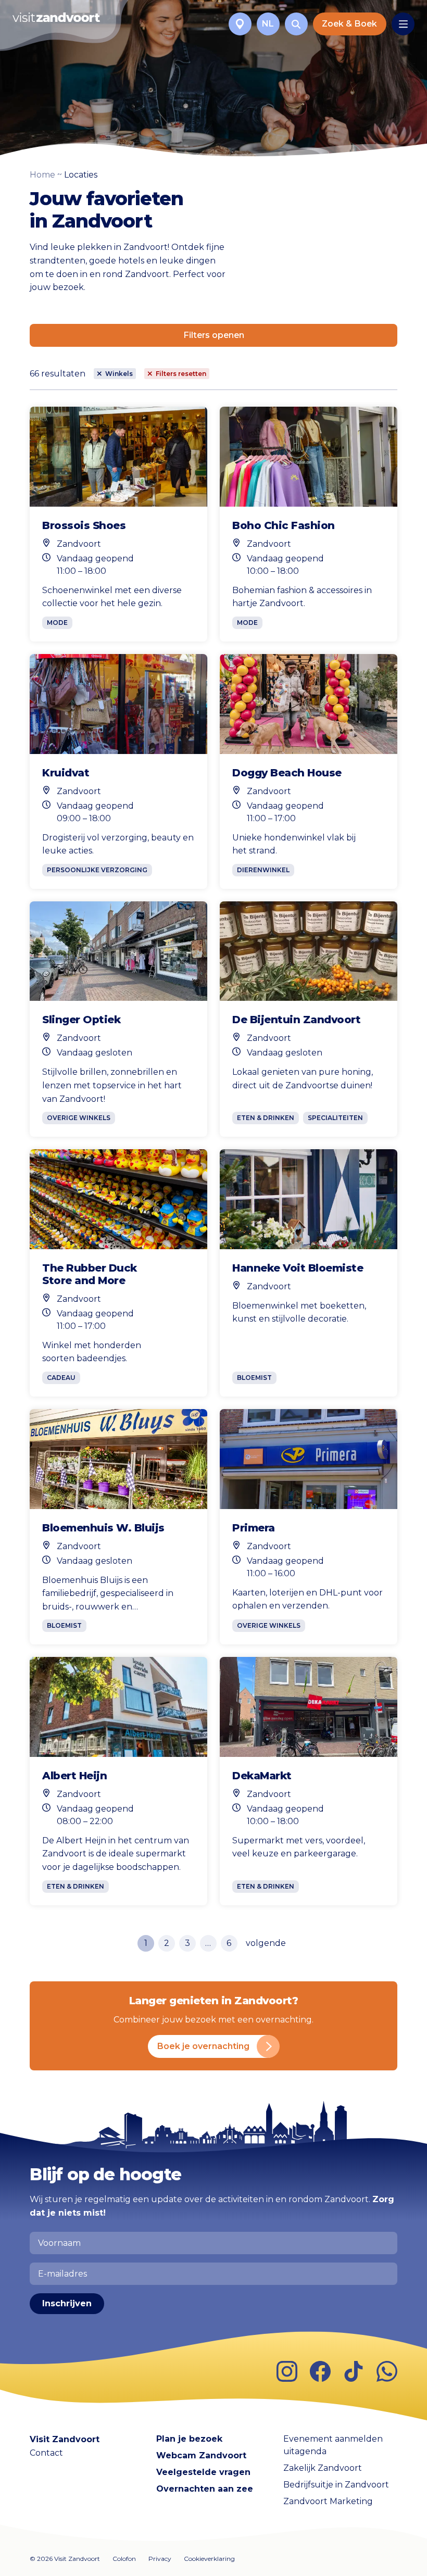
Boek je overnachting (203, 2046)
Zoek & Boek (349, 24)
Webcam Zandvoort (201, 2455)
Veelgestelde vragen (203, 2472)
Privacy (160, 2559)
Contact (46, 2453)
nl (268, 24)
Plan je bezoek (189, 2439)
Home (42, 175)
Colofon (124, 2559)
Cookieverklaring (209, 2559)
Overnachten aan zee (205, 2489)
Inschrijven (67, 2303)
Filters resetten (181, 374)
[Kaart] (240, 24)
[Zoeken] (296, 24)
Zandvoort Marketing (328, 2501)
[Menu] (403, 24)
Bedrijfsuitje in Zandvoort (336, 2485)
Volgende (266, 1943)
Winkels (119, 374)
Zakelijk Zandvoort (323, 2468)
